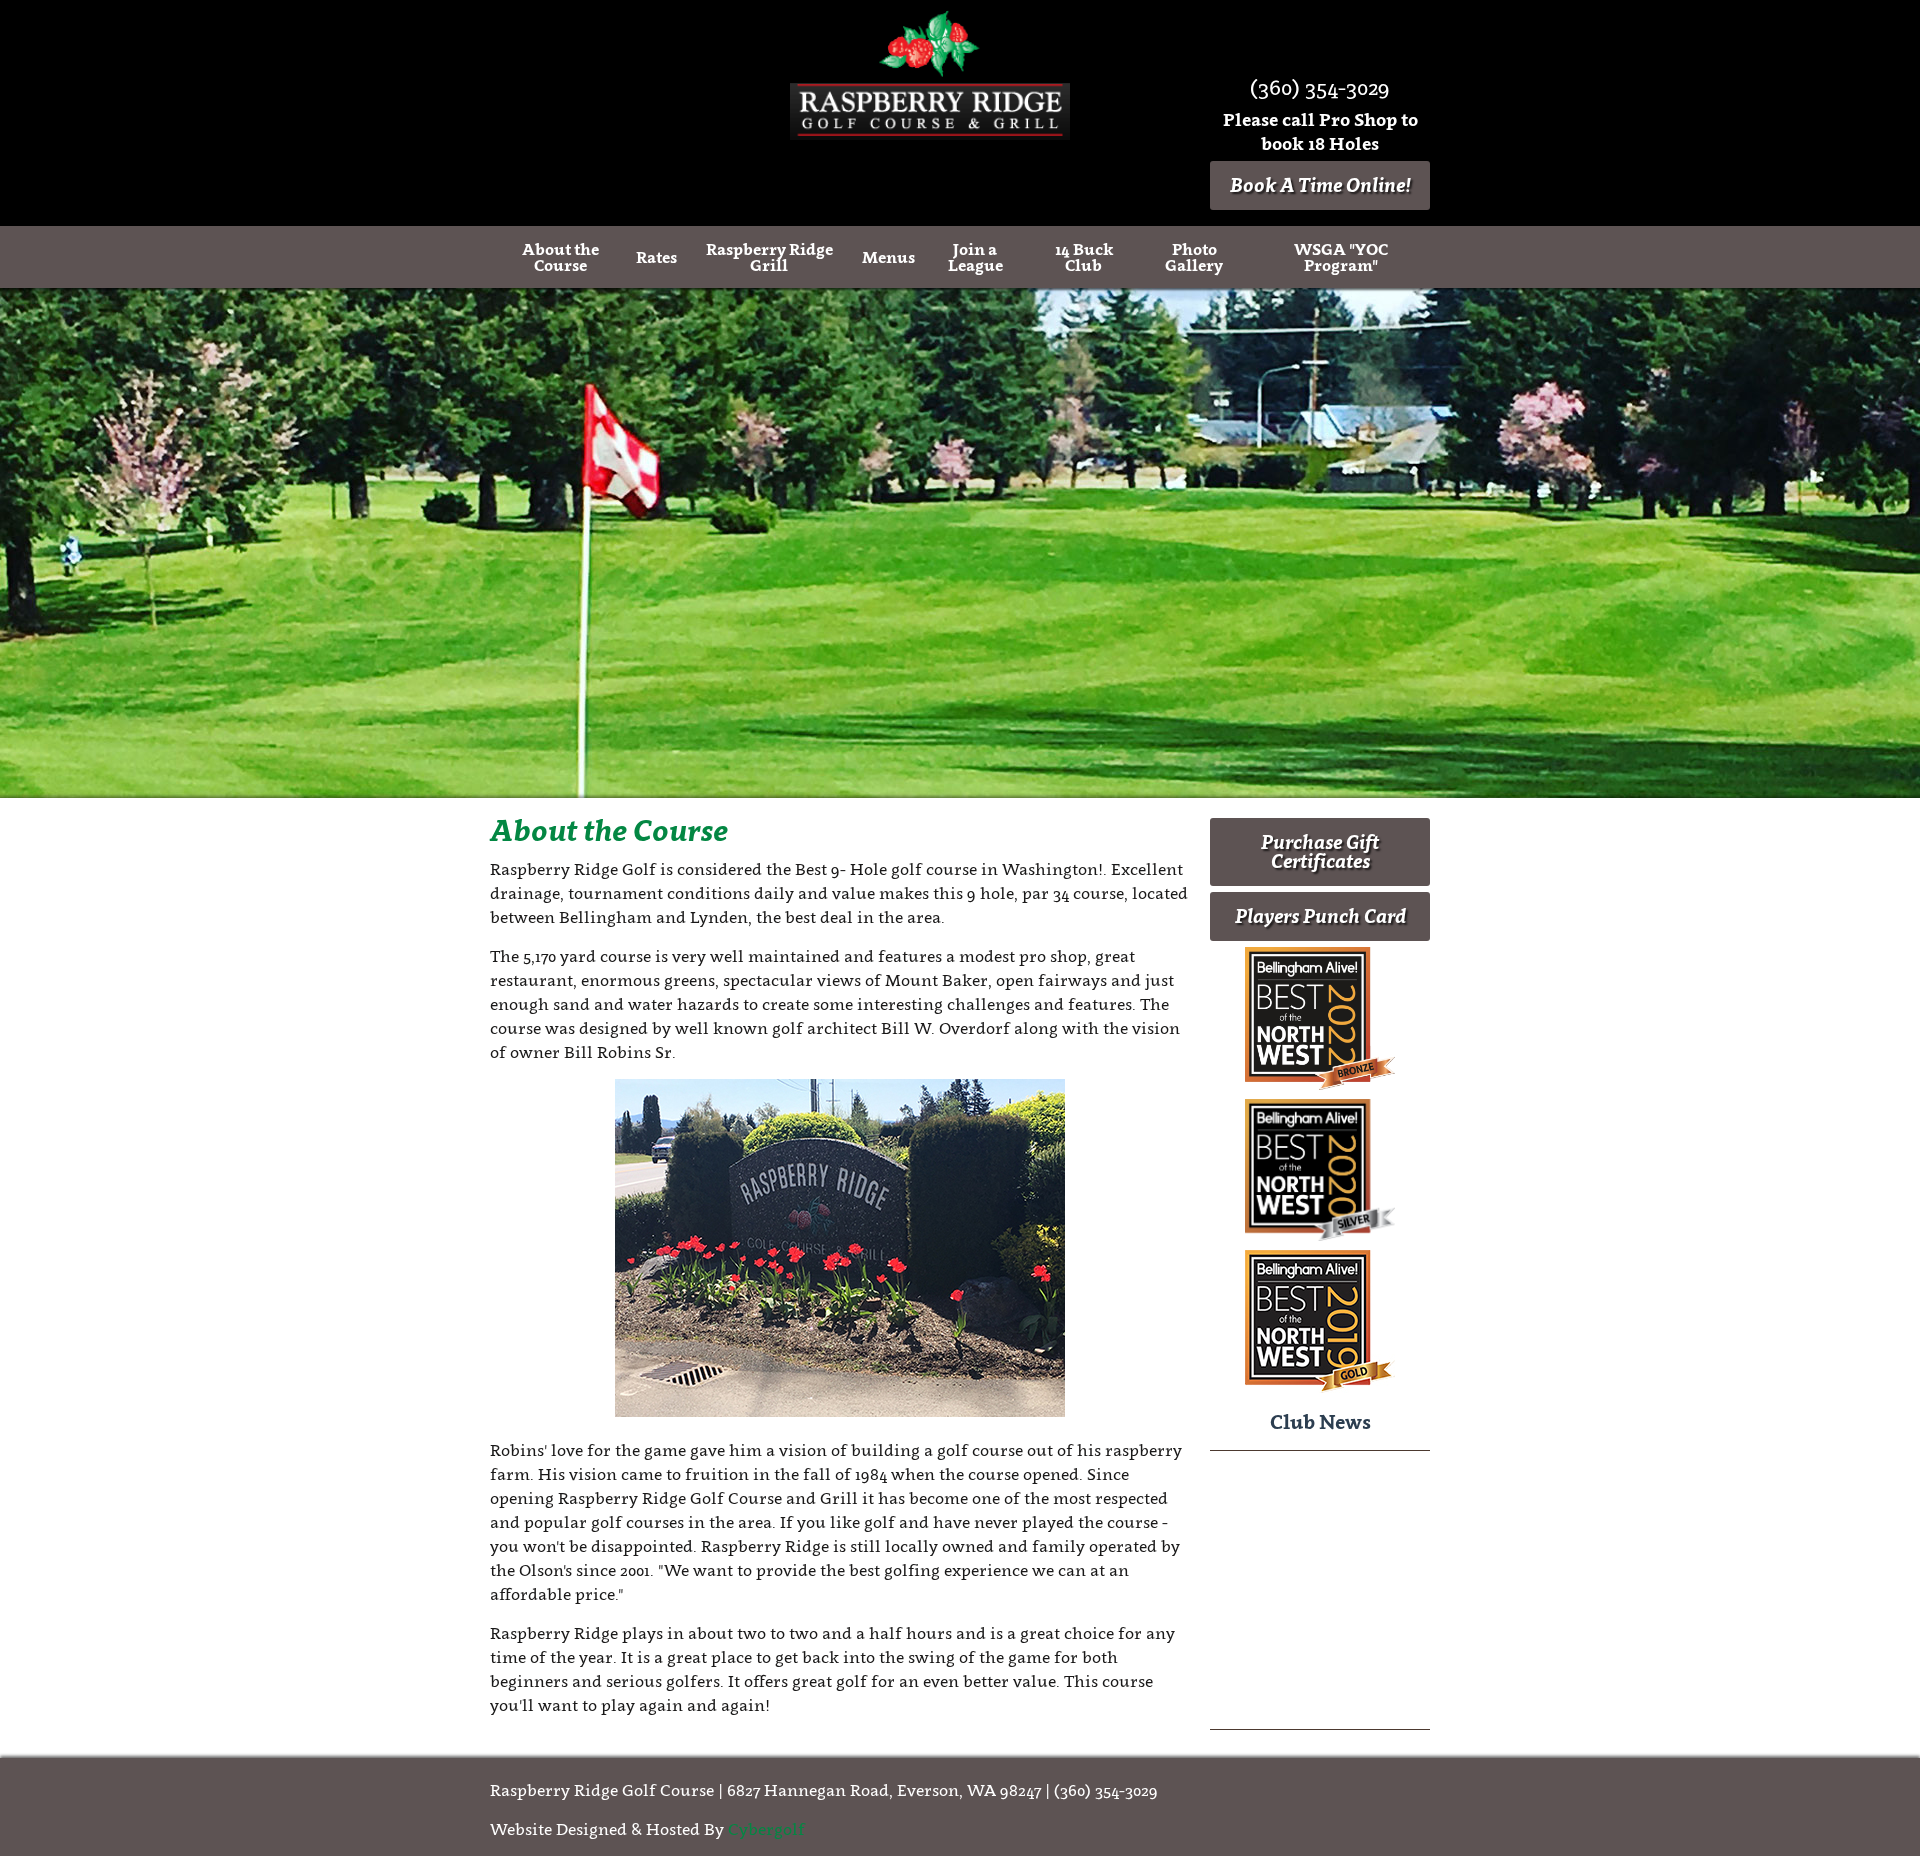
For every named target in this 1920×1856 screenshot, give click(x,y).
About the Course (560, 257)
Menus (888, 257)
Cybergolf (766, 1829)
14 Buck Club (1084, 257)
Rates (656, 257)
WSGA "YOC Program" (1341, 257)
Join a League (975, 257)
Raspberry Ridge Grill (769, 257)
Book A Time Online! (1320, 185)
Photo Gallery (1194, 257)
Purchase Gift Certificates (1320, 851)
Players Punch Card (1320, 916)
